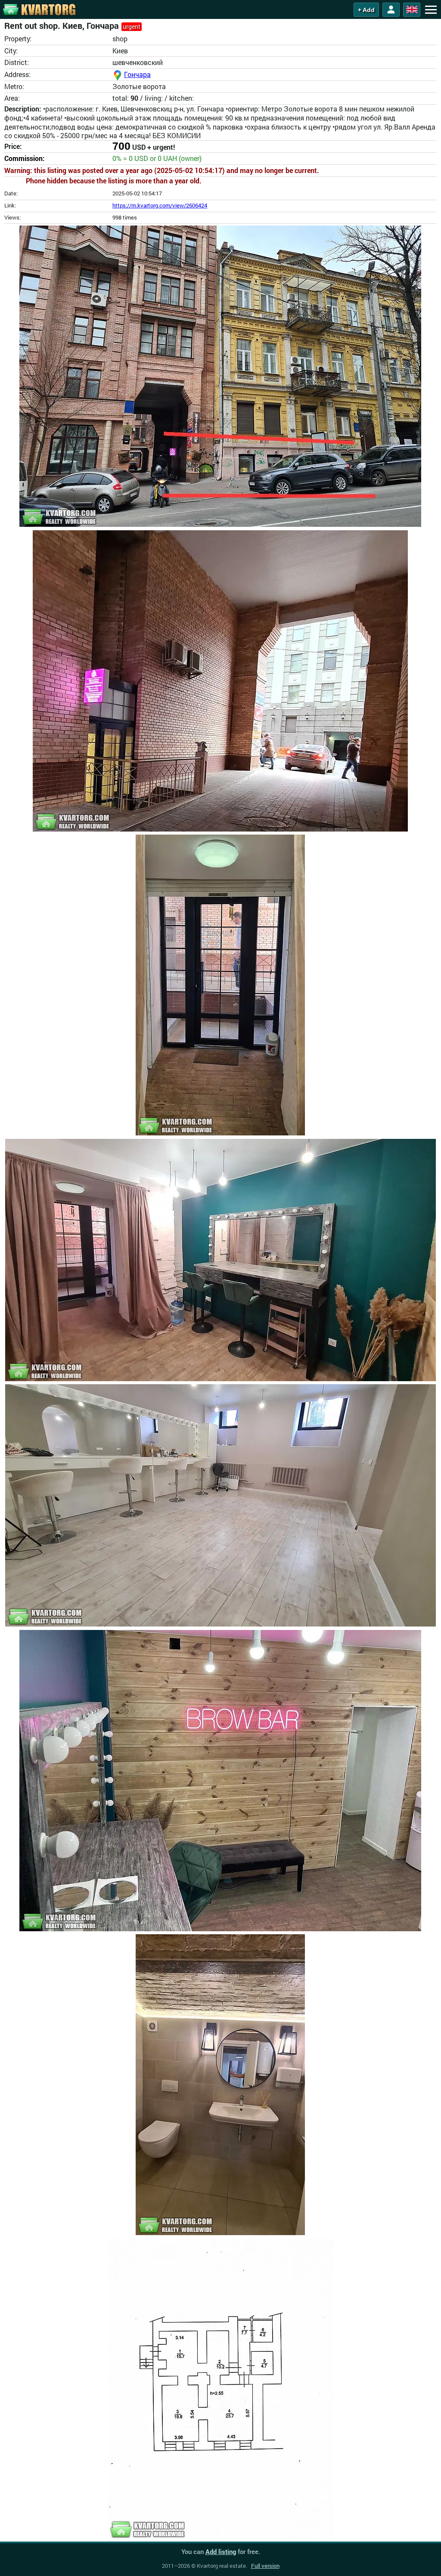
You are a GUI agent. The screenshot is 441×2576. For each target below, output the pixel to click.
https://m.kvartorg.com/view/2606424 (160, 205)
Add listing (221, 2551)
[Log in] (391, 10)
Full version (265, 2566)
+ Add (366, 10)
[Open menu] (431, 9)
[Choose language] (412, 10)
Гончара (137, 74)
